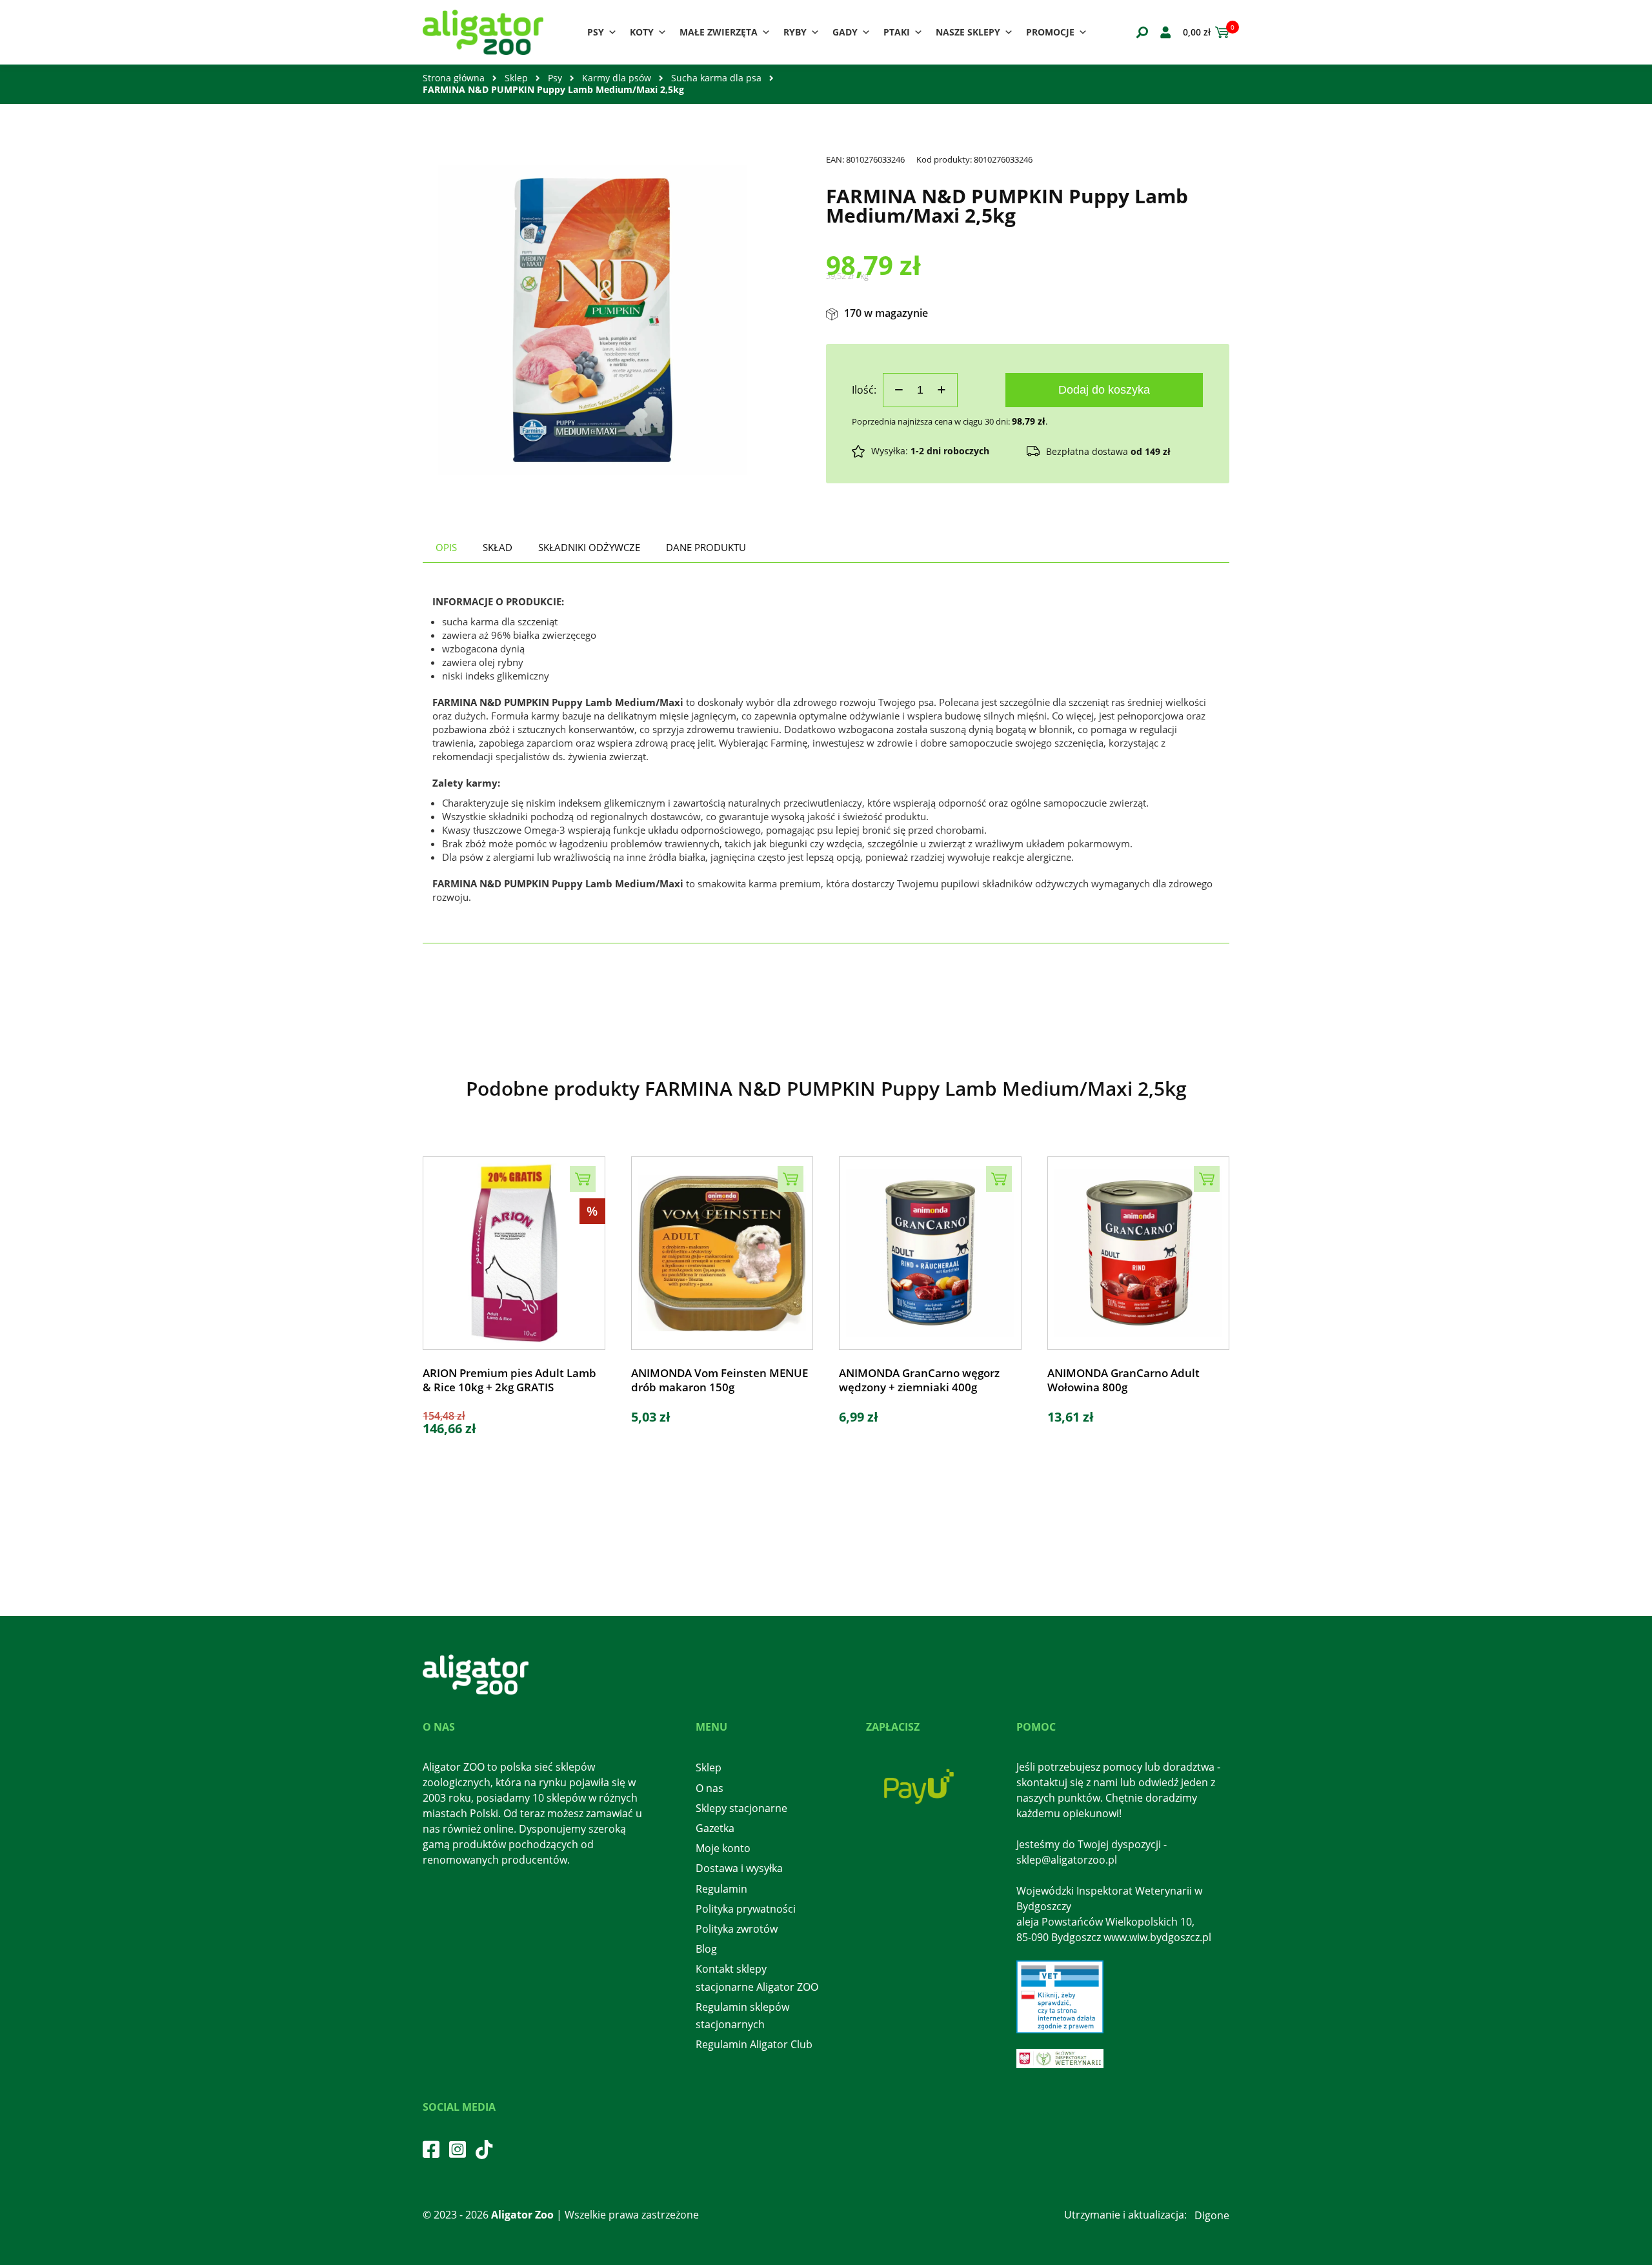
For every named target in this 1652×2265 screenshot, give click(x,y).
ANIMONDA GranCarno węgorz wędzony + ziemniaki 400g (919, 1380)
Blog (706, 1949)
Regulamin (721, 1889)
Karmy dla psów (617, 78)
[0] (1220, 32)
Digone (1212, 2215)
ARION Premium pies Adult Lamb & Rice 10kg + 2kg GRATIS (509, 1380)
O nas (710, 1788)
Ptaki (897, 32)
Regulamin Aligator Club (754, 2044)
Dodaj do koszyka (1104, 390)
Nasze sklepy (968, 32)
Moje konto (723, 1848)
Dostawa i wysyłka (739, 1868)
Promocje (1050, 32)
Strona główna (454, 78)
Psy (596, 32)
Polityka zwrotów (737, 1929)
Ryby (795, 32)
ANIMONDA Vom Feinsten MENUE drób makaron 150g (720, 1380)
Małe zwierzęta (719, 32)
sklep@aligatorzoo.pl (1067, 1860)
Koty (642, 32)
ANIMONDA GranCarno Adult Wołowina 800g (1123, 1380)
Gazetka (715, 1828)
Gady (845, 32)
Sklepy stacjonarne (741, 1808)
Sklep (516, 78)
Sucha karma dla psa (716, 78)
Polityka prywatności (746, 1909)
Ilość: (864, 390)
